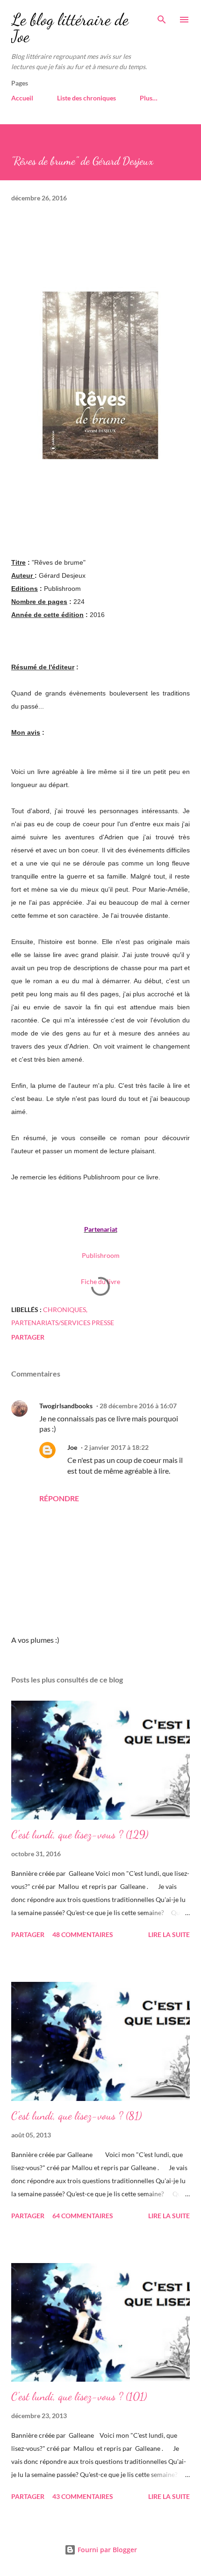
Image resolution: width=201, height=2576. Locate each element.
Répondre (59, 1498)
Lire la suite (169, 1934)
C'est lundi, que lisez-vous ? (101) (79, 2396)
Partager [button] (28, 1337)
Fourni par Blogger (106, 2550)
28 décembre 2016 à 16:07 (138, 1406)
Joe (72, 1447)
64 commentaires (83, 2216)
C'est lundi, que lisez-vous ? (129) (80, 1834)
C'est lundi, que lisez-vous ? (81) (76, 2116)
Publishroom (101, 1255)
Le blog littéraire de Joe (70, 28)
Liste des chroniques (86, 98)
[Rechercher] (162, 17)
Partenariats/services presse (63, 1323)
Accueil (22, 98)
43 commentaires (83, 2496)
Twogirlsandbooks (66, 1406)
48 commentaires (83, 1934)
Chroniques (65, 1309)
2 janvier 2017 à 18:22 (116, 1447)
